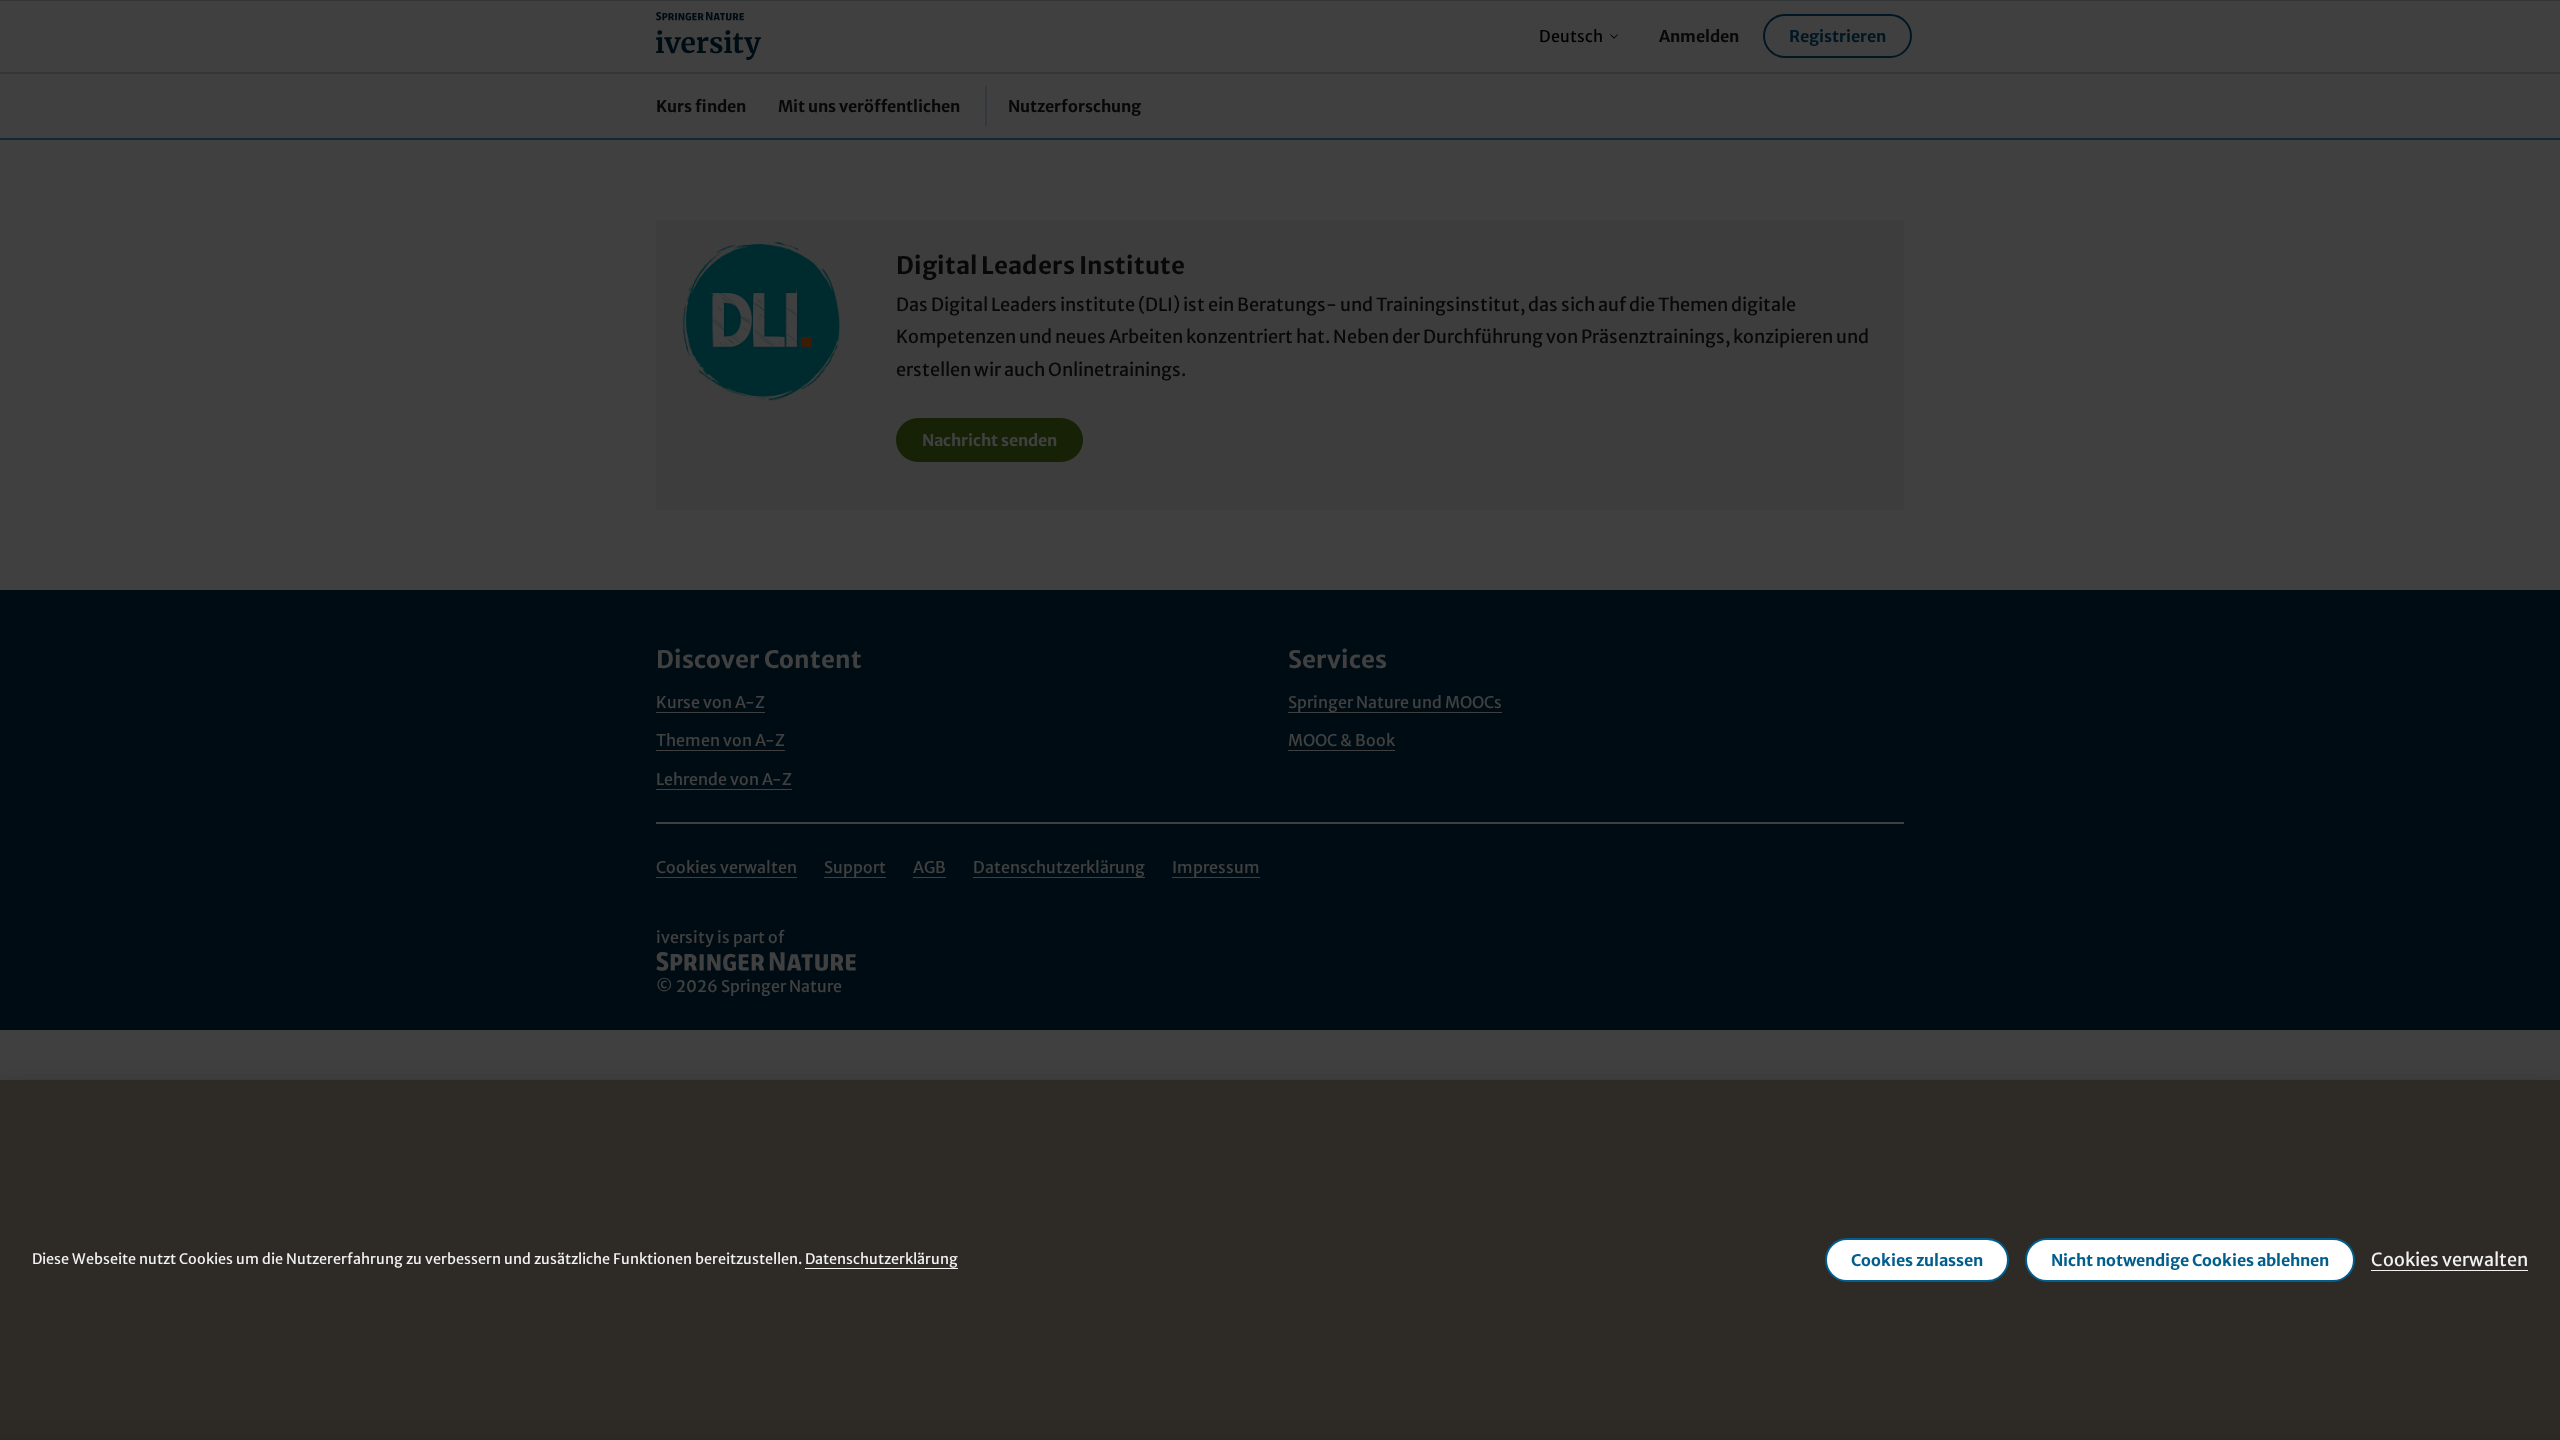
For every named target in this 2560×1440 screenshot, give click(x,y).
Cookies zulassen (1917, 1260)
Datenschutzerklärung (881, 1259)
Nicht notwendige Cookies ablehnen (2190, 1260)
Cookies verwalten (2449, 1259)
